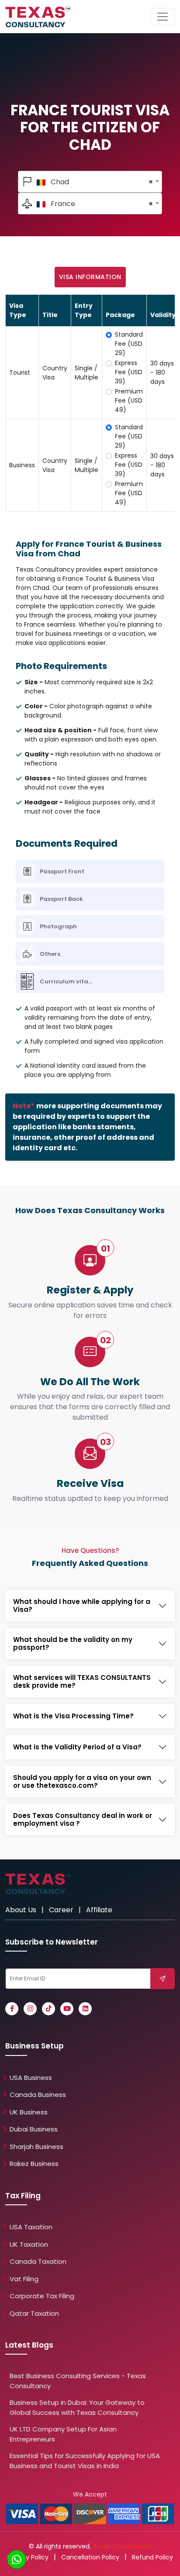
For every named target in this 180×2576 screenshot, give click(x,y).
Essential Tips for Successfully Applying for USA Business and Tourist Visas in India (85, 2461)
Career (61, 1910)
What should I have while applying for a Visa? (82, 1606)
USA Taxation (31, 2227)
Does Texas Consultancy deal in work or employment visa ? (83, 1820)
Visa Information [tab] (90, 277)
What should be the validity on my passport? (73, 1644)
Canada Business (38, 2095)
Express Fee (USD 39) (129, 372)
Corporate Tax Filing (42, 2296)
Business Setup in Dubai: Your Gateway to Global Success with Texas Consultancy (77, 2407)
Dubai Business (34, 2129)
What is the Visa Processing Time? (73, 1716)
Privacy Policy (28, 2557)
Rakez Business (34, 2164)
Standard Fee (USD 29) (129, 344)
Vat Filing (24, 2279)
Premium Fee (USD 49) (129, 400)
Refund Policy (152, 2557)
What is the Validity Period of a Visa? (77, 1747)
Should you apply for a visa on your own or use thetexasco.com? (82, 1782)
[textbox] (90, 182)
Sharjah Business (36, 2147)
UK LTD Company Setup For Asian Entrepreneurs (63, 2434)
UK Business (29, 2112)
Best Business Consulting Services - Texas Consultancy (78, 2381)
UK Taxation (29, 2244)
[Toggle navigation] (163, 17)
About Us (21, 1910)
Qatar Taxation (34, 2313)
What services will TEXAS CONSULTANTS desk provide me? (82, 1682)
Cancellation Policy (90, 2557)
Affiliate (99, 1910)
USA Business (31, 2078)
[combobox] (90, 182)
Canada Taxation (38, 2261)
